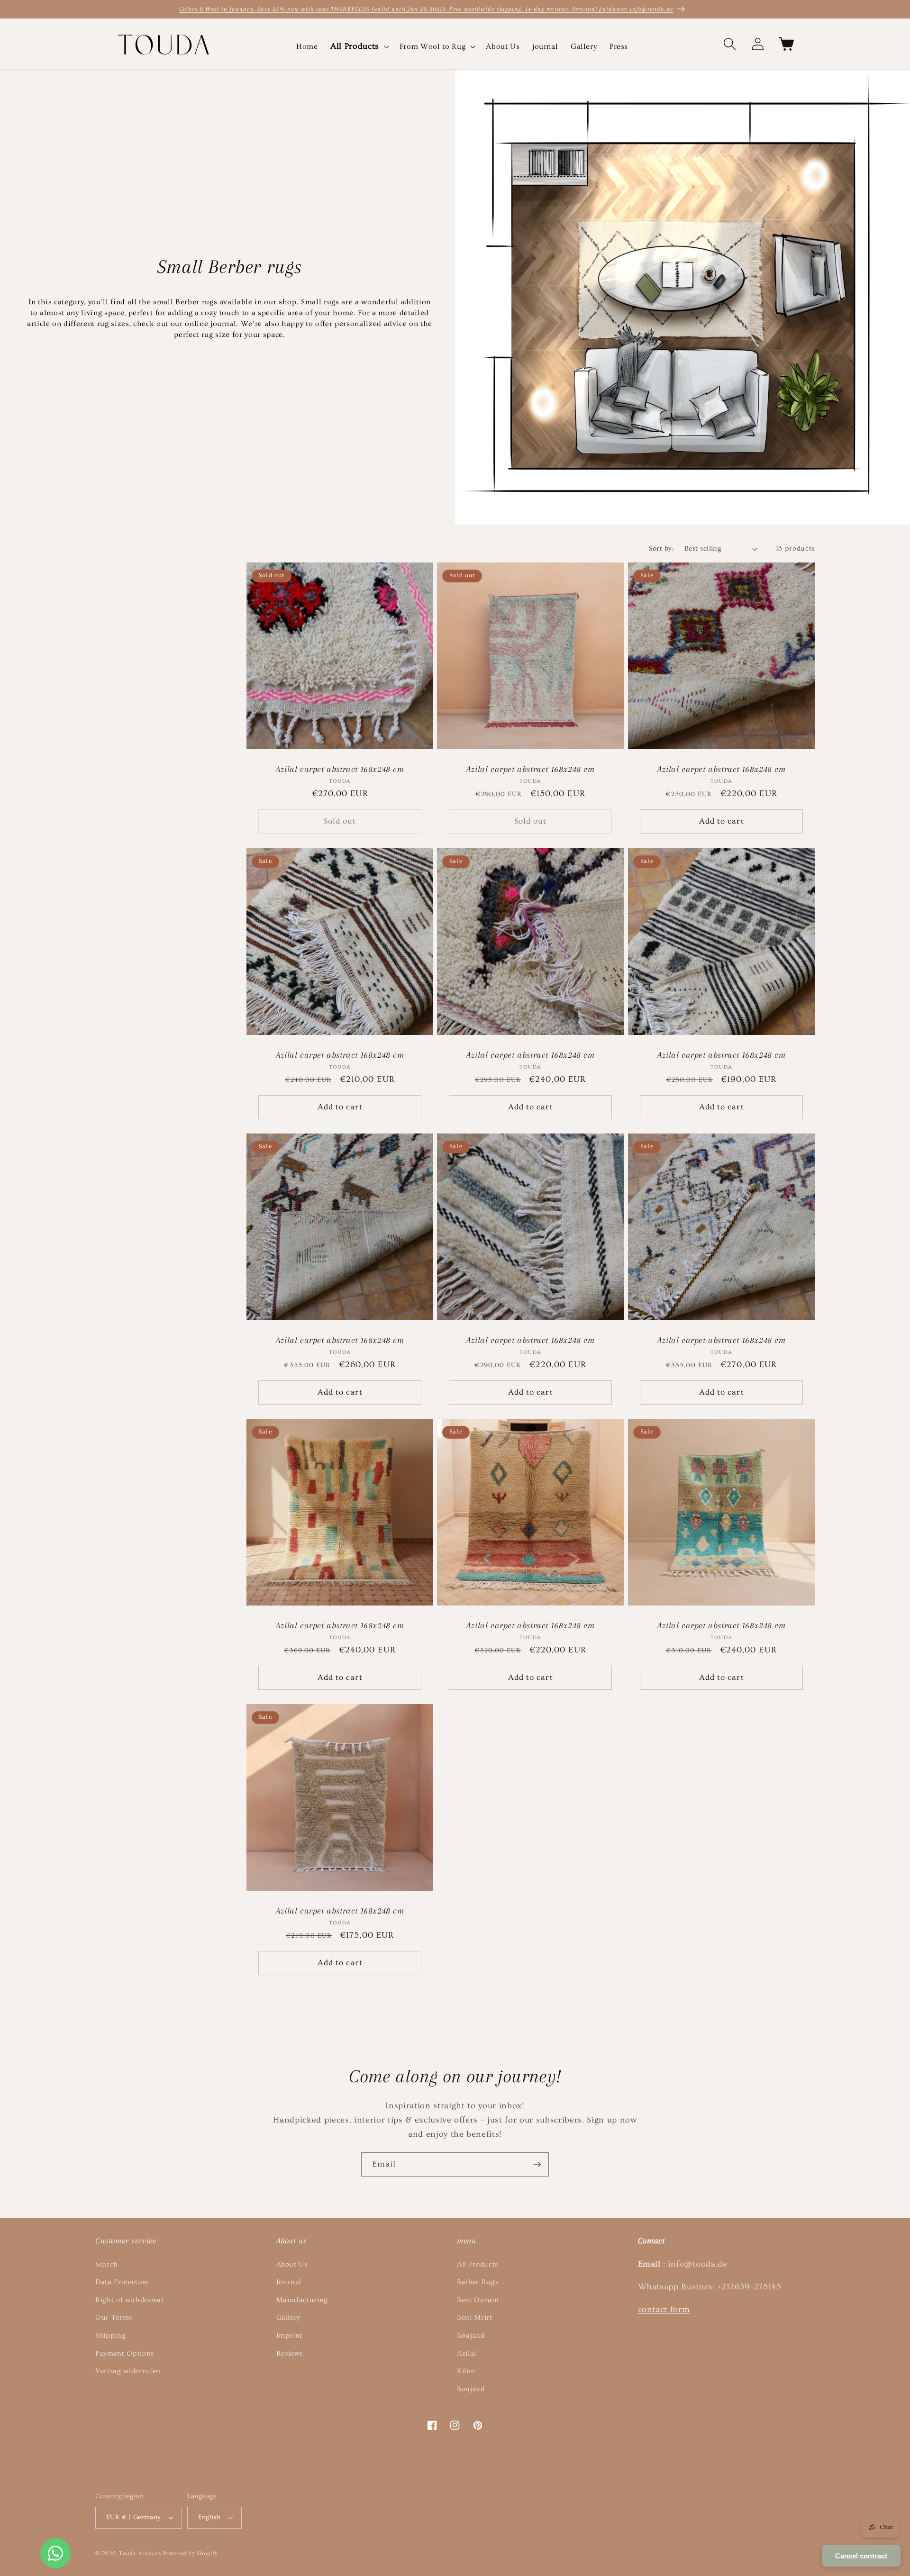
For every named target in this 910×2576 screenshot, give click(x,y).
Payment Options (125, 2354)
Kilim (466, 2371)
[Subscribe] (537, 2165)
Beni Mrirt (475, 2317)
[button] (359, 47)
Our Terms (114, 2317)
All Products (478, 2264)
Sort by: (661, 549)
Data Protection (122, 2282)
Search (107, 2264)
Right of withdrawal (129, 2300)
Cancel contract (861, 2556)
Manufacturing (302, 2300)
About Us (292, 2264)
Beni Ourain (478, 2300)
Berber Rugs (478, 2282)
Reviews (290, 2354)
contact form (664, 2310)
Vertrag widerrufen (128, 2371)
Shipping (110, 2336)
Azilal (467, 2354)
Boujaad (471, 2336)
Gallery (289, 2317)
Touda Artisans (140, 2553)
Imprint (290, 2336)
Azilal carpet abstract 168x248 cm (340, 769)
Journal (289, 2282)
